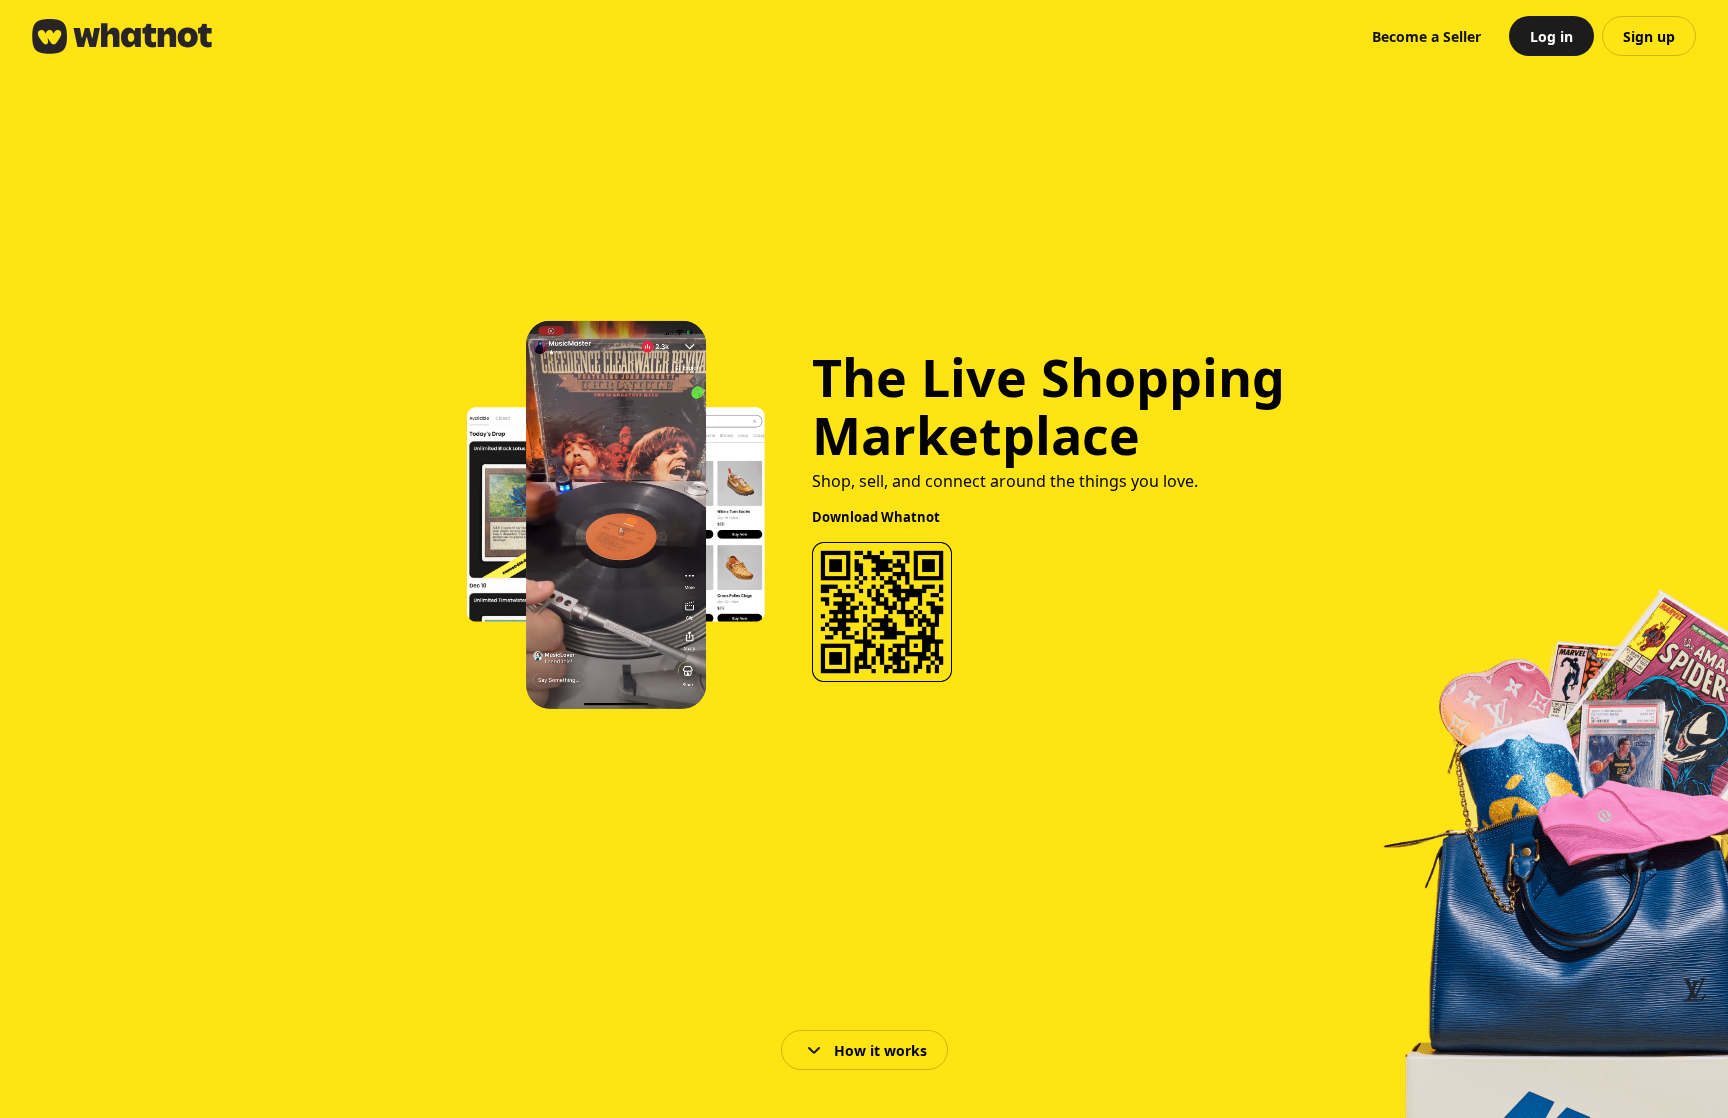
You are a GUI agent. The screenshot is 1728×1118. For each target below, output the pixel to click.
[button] (1426, 36)
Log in (1551, 36)
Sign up (1649, 36)
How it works (880, 1050)
